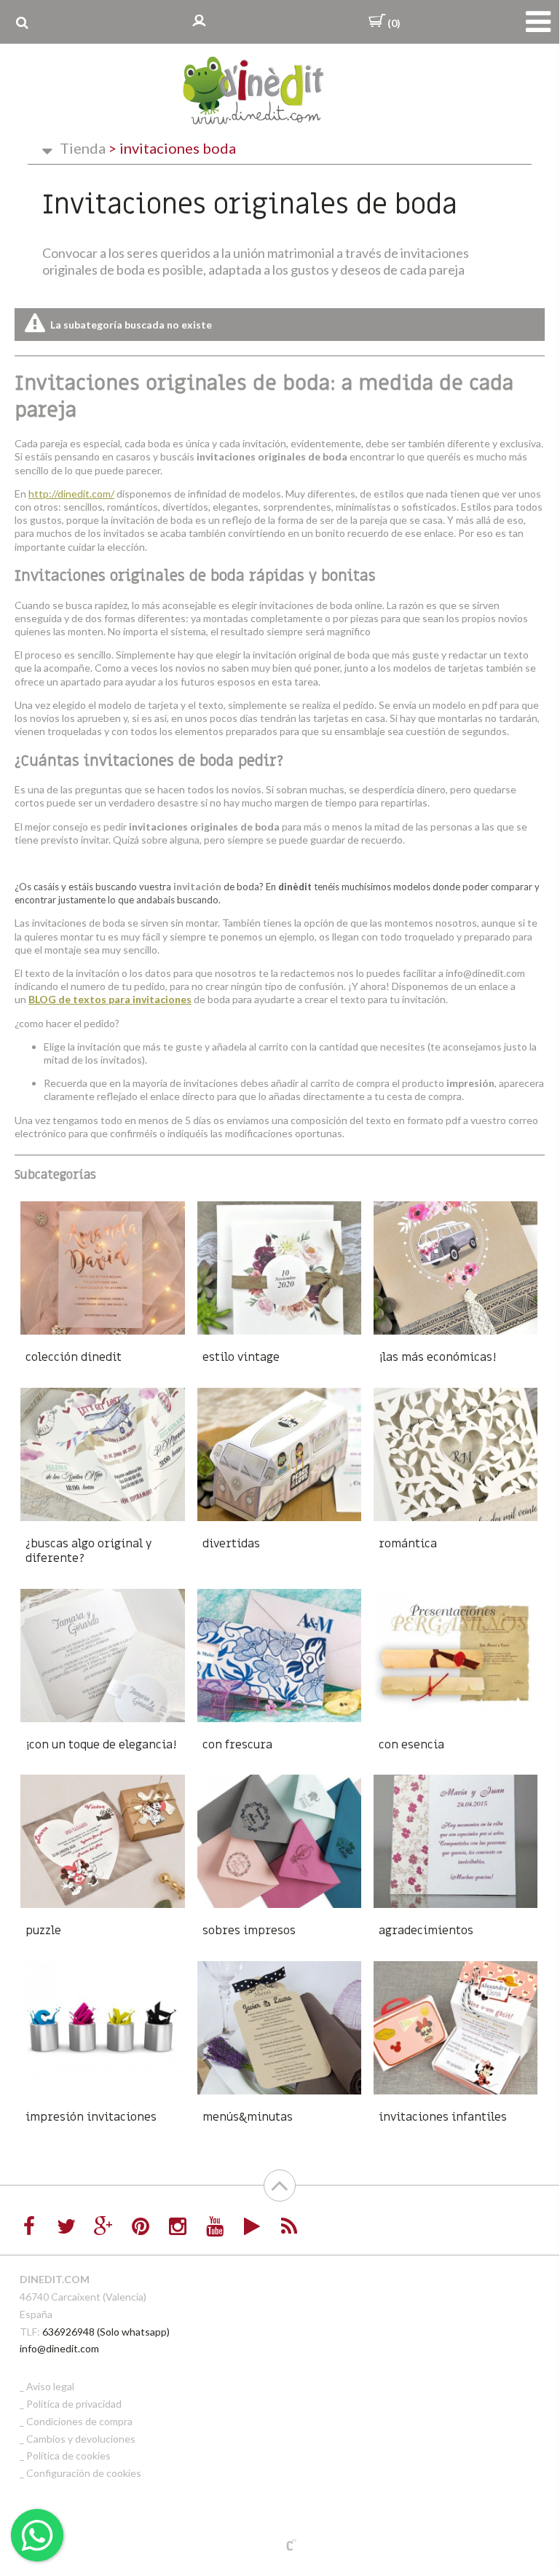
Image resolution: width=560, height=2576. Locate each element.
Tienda (83, 148)
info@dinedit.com (59, 2348)
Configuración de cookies (84, 2473)
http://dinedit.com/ (71, 494)
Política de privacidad (74, 2404)
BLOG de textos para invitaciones (110, 999)
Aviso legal (50, 2386)
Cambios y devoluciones (81, 2439)
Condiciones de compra (79, 2421)
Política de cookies (68, 2455)
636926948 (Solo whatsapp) (106, 2332)
